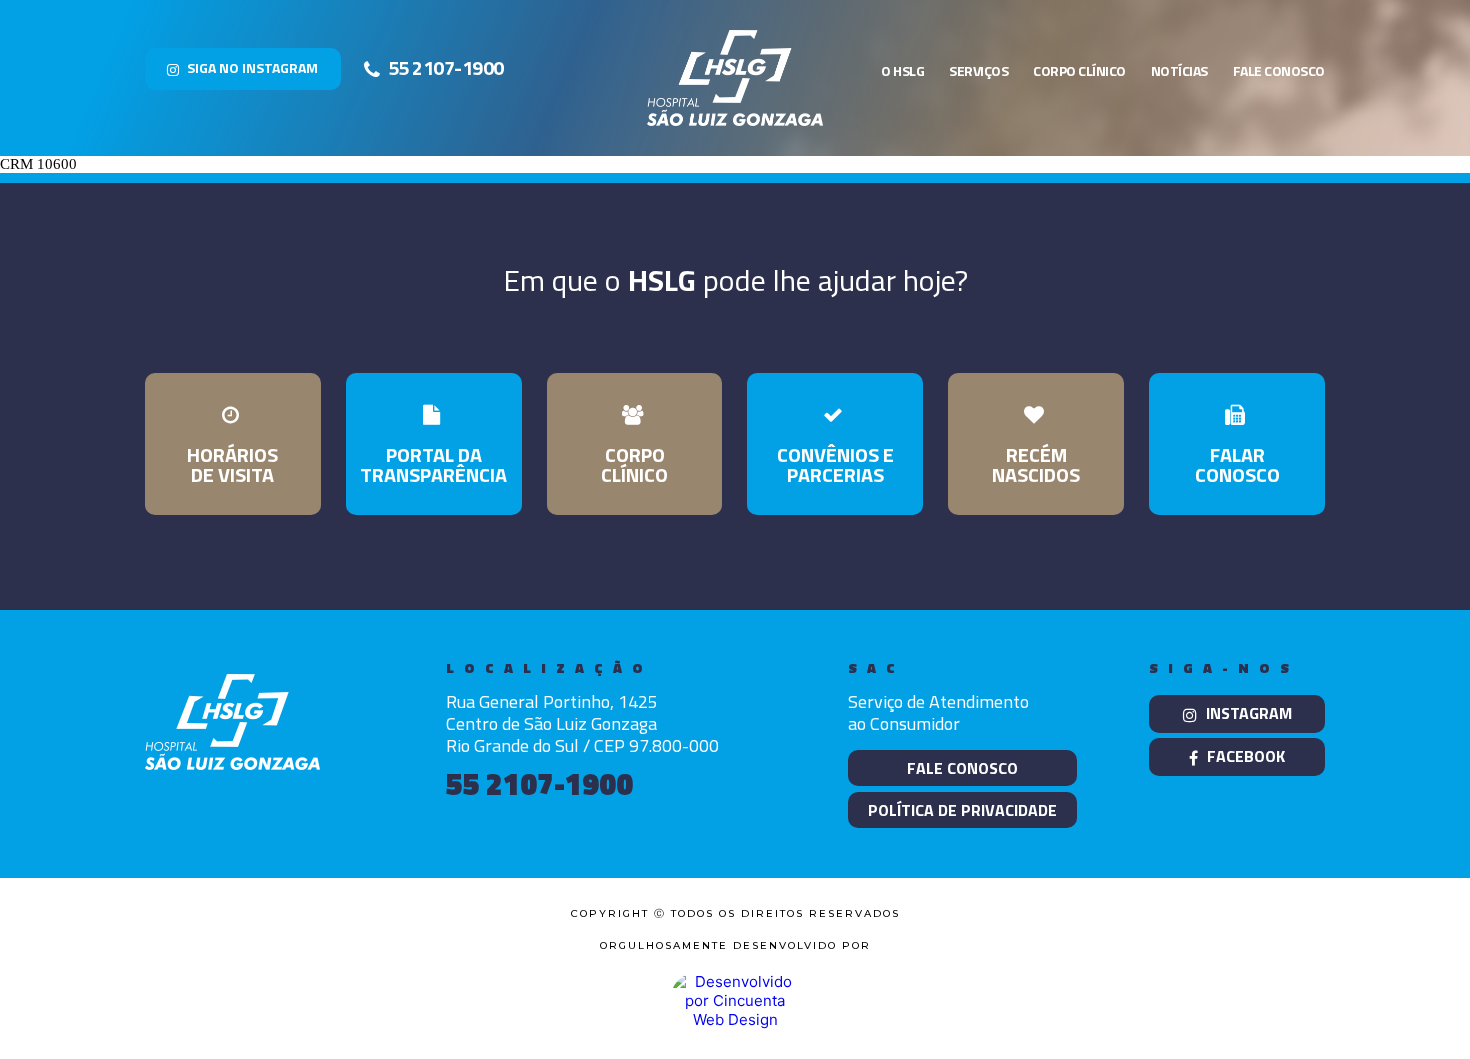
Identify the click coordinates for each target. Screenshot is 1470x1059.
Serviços (978, 70)
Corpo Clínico (1079, 70)
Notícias (1179, 70)
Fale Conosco (1279, 70)
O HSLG (902, 70)
